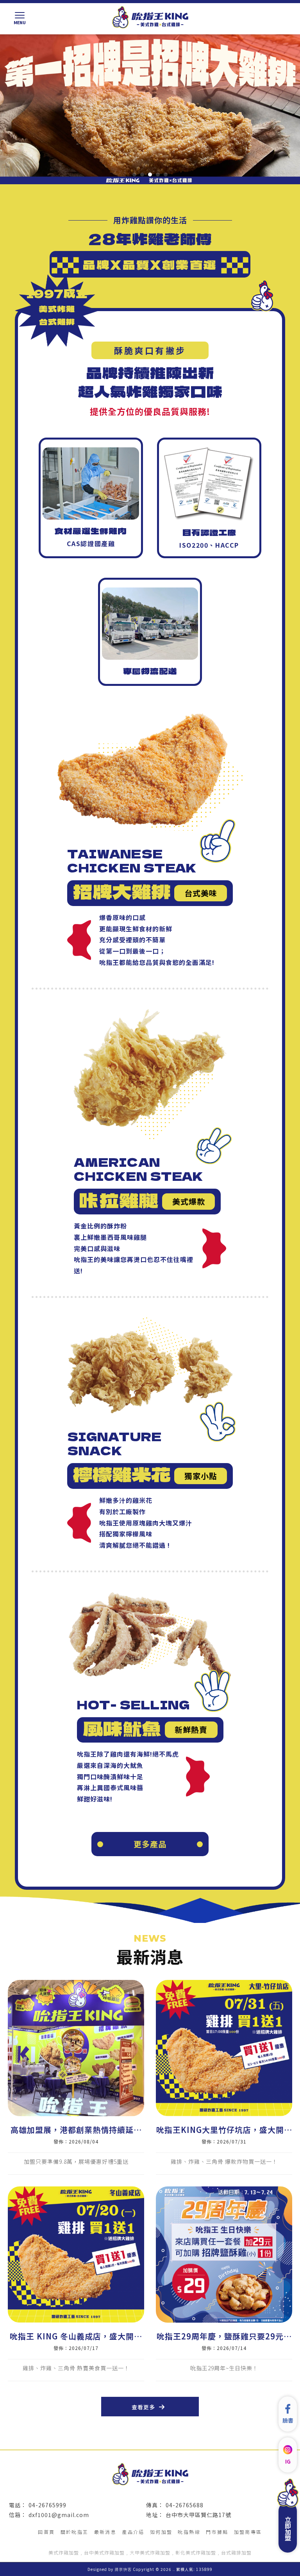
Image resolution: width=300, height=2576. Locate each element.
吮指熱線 (189, 2532)
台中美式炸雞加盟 (104, 2552)
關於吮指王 (75, 2532)
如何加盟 (161, 2532)
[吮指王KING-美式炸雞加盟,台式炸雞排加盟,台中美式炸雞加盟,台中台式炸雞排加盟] (150, 18)
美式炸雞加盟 (64, 2552)
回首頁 (46, 2532)
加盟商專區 (248, 2532)
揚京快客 (123, 2569)
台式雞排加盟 (236, 2552)
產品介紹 (133, 2532)
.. (174, 2569)
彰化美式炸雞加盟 (196, 2552)
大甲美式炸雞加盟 (150, 2552)
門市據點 (217, 2532)
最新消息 (105, 2532)
